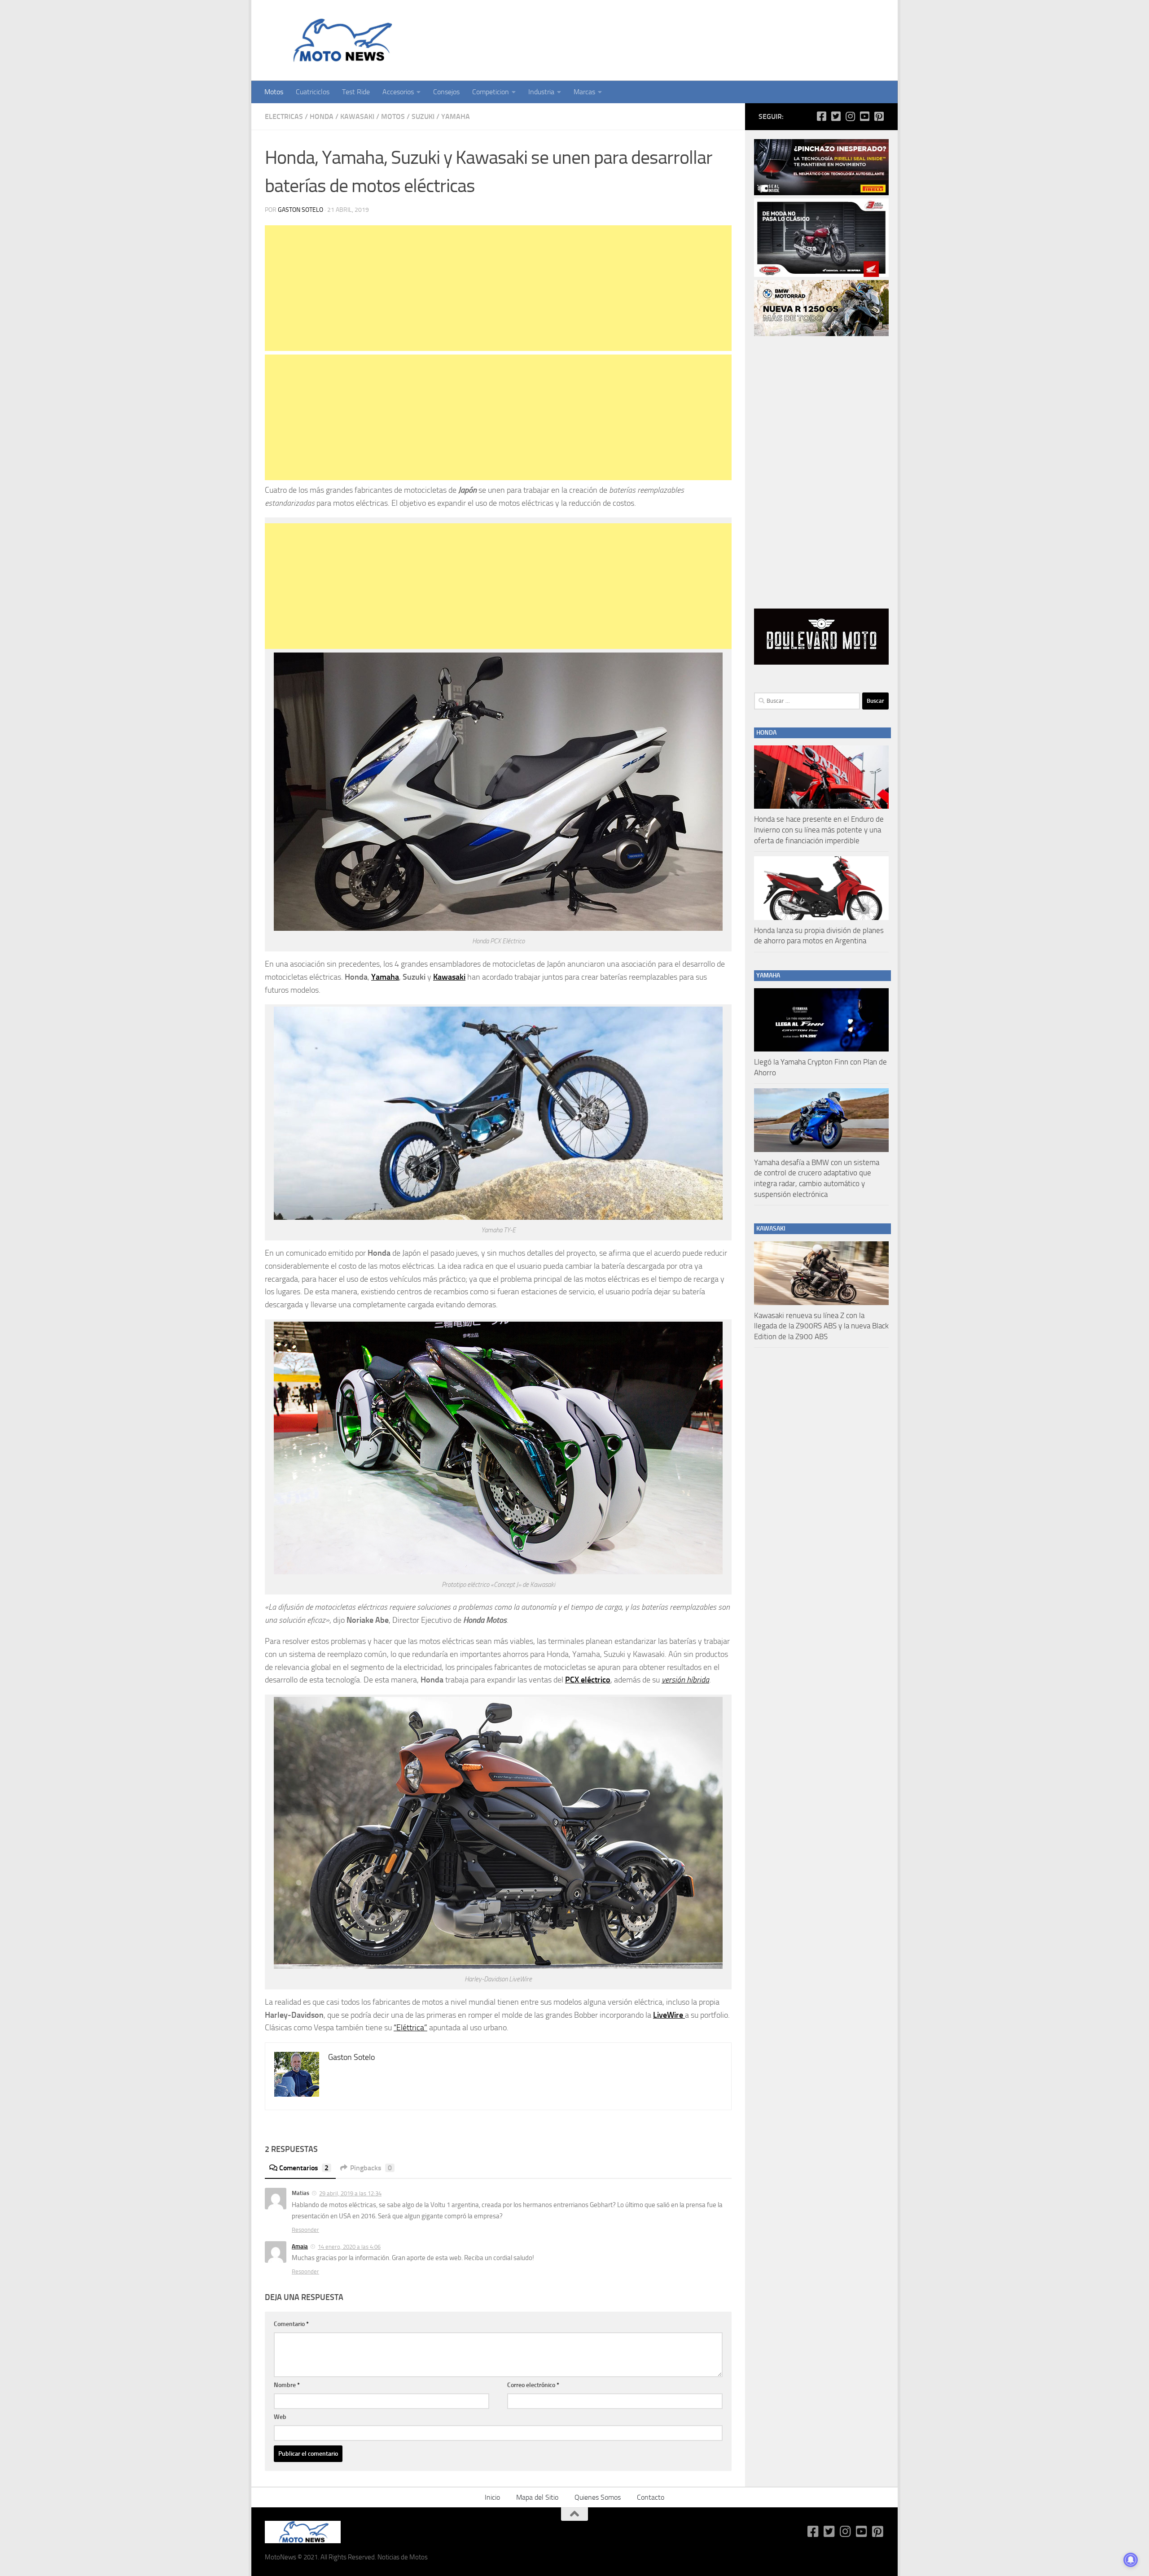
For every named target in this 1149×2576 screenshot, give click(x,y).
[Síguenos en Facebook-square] (821, 116)
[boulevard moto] (821, 662)
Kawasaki (357, 116)
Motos (274, 92)
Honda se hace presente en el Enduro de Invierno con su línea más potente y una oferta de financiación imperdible (819, 830)
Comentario (291, 2324)
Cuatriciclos (313, 92)
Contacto (651, 2497)
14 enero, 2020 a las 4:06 (349, 2247)
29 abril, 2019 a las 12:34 (350, 2193)
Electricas (284, 116)
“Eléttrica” (410, 2028)
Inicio (492, 2497)
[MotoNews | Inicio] (340, 40)
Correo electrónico (533, 2385)
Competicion (491, 92)
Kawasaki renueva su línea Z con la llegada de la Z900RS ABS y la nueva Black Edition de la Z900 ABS (821, 1326)
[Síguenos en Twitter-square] (836, 116)
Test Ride (356, 92)
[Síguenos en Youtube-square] (864, 116)
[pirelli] (821, 193)
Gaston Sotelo (300, 210)
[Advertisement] (498, 288)
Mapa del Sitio (537, 2497)
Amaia (300, 2246)
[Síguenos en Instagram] (850, 116)
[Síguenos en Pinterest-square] (879, 116)
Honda (322, 116)
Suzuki (423, 116)
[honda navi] (821, 275)
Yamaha (456, 116)
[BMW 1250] (821, 334)
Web (280, 2417)
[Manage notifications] (1131, 2560)
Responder (305, 2230)
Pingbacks (371, 2168)
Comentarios (304, 2168)
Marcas (584, 92)
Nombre (287, 2385)
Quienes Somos (598, 2497)
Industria (541, 92)
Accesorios (398, 92)
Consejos (446, 92)
